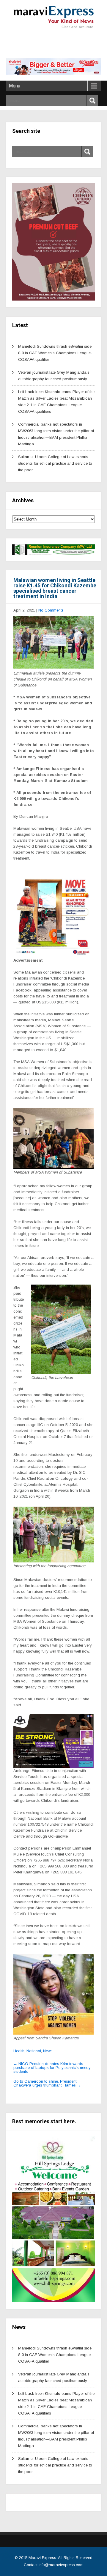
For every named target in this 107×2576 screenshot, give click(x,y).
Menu (15, 86)
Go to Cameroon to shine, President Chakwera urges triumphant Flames (47, 2083)
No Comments (51, 610)
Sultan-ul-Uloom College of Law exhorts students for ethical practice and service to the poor (55, 463)
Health (19, 2051)
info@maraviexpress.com (61, 2565)
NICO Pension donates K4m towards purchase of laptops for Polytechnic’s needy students (52, 2068)
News (48, 2051)
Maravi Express (42, 2558)
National (34, 2051)
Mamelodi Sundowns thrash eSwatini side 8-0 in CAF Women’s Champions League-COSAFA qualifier (55, 353)
